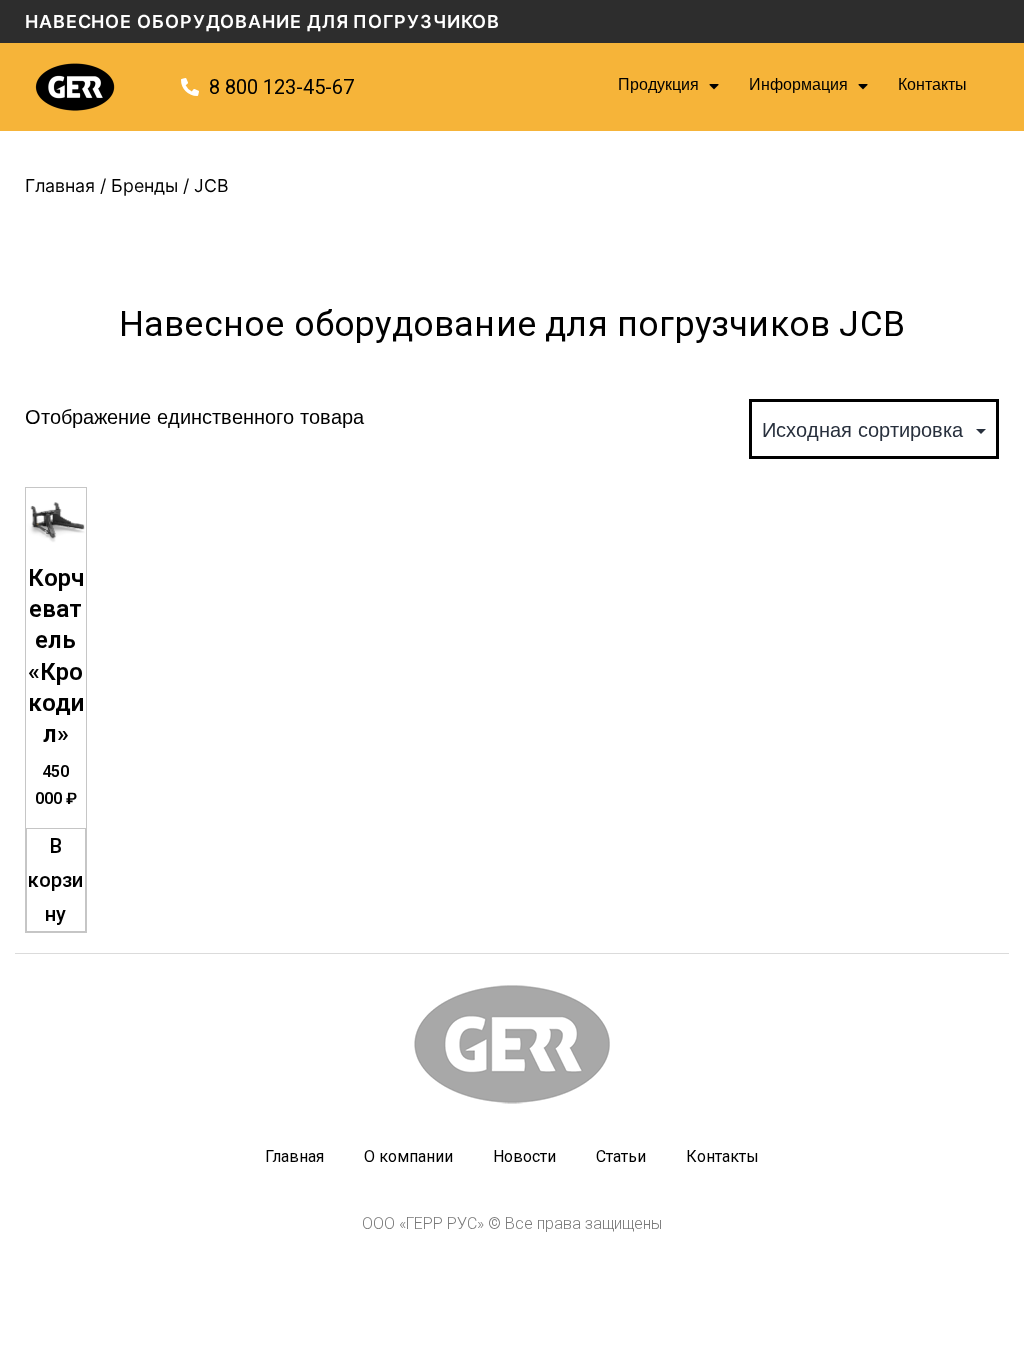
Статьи (621, 1156)
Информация (798, 86)
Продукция (658, 86)
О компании (408, 1156)
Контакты (932, 86)
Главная (60, 185)
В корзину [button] (55, 880)
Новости (524, 1156)
